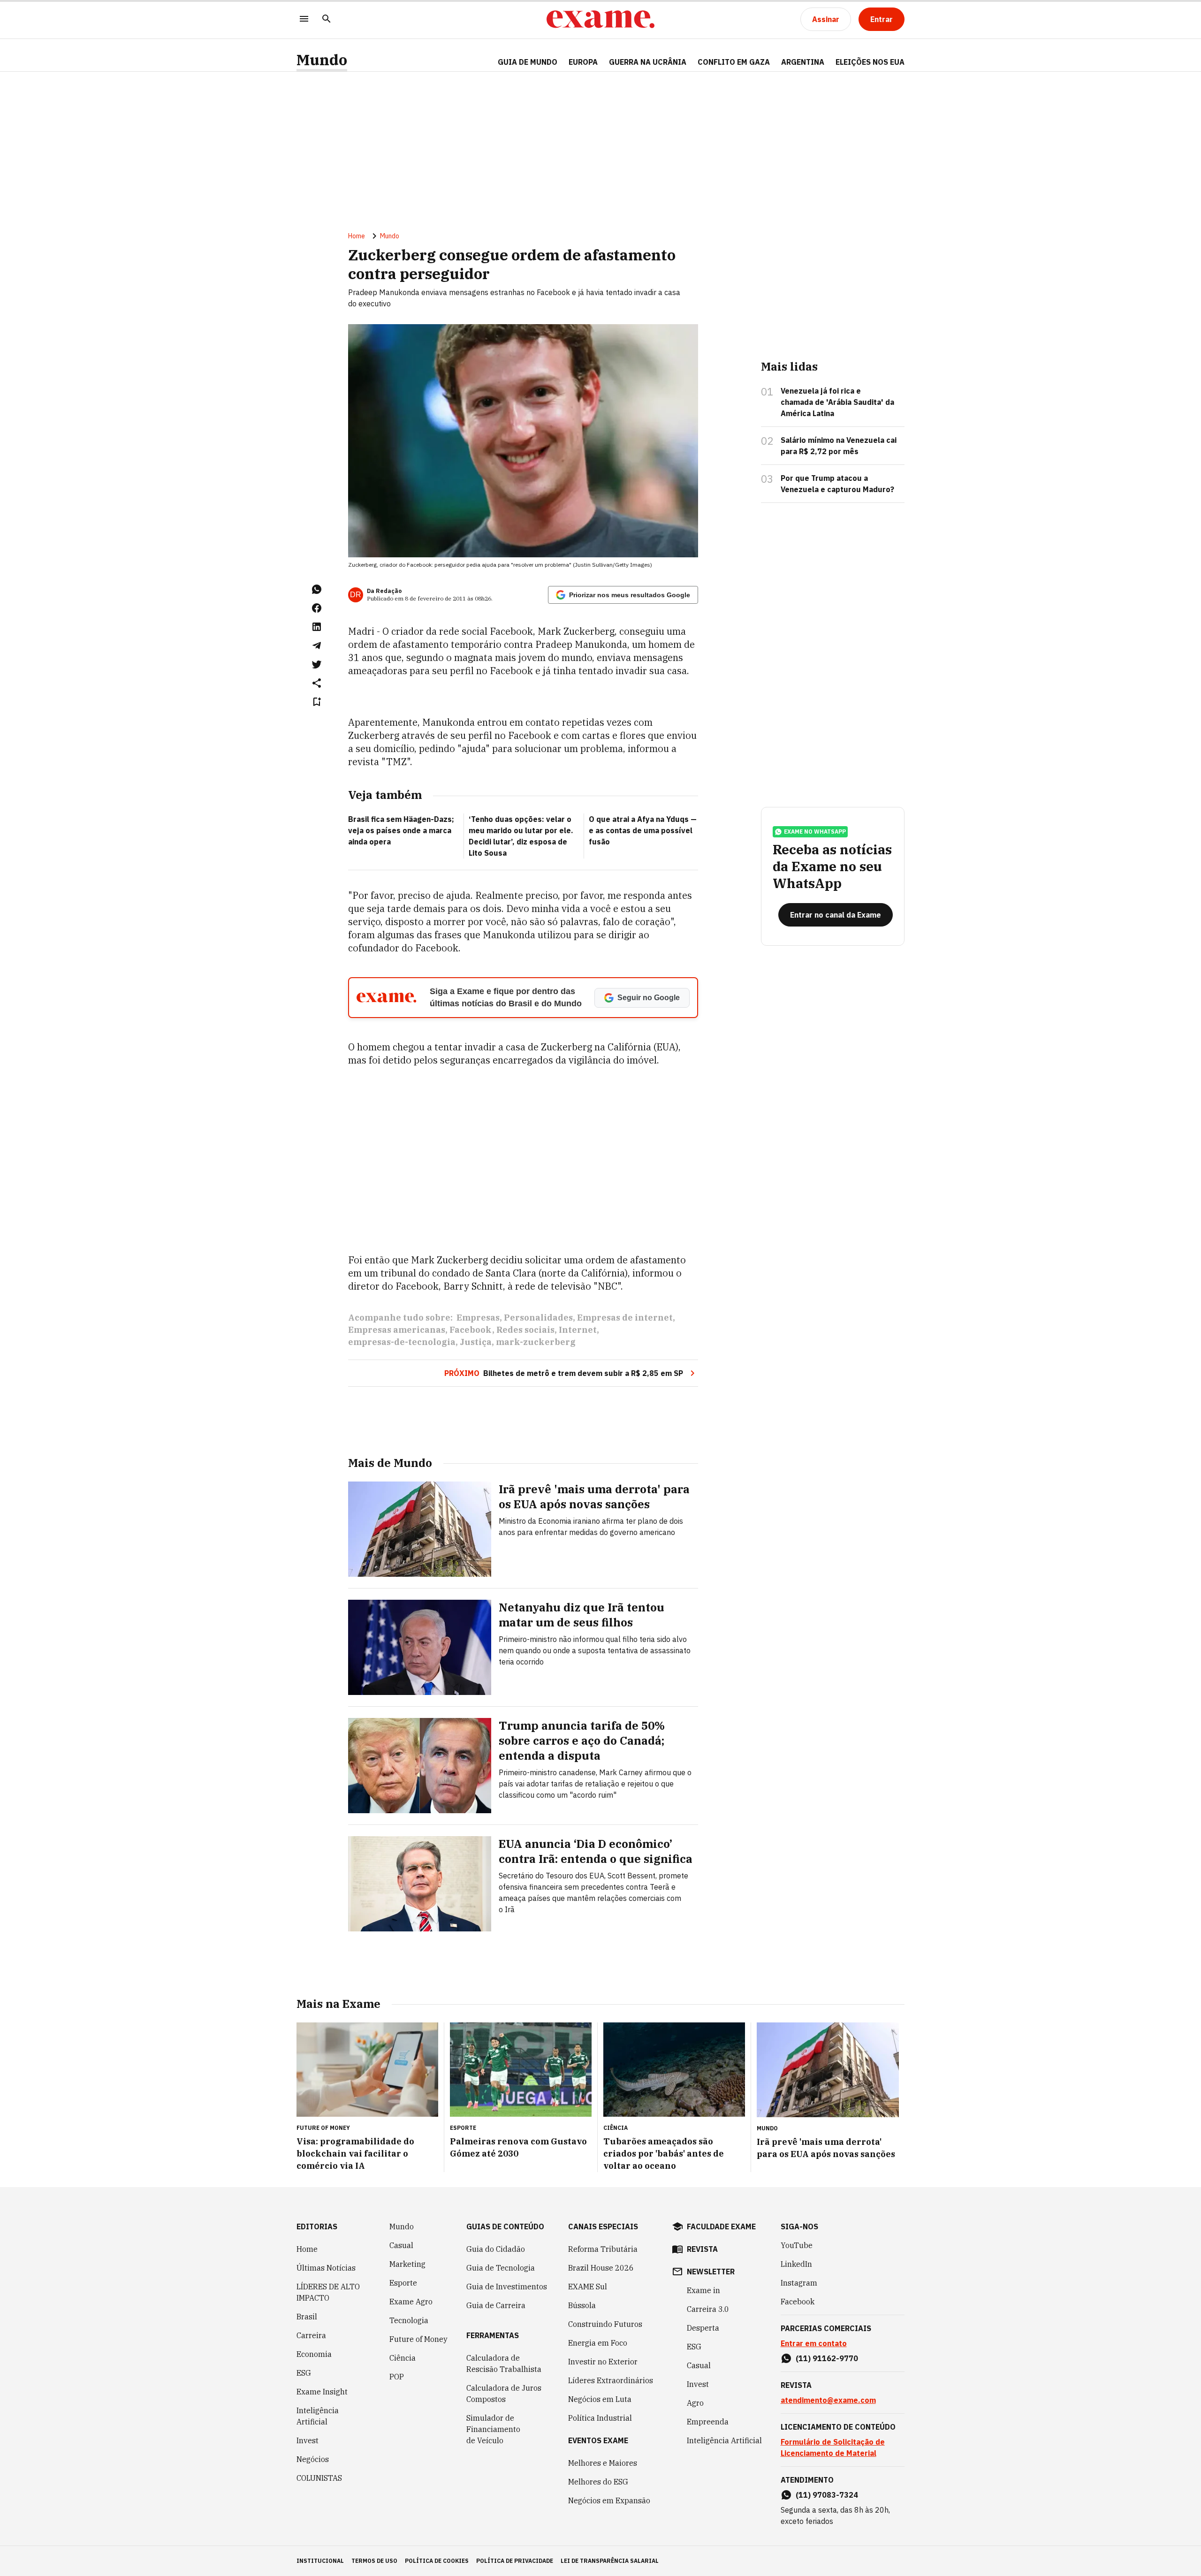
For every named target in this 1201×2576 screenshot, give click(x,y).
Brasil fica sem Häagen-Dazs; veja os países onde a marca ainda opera (401, 830)
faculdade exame (721, 2226)
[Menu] (304, 19)
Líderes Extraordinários (611, 2380)
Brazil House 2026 (601, 2268)
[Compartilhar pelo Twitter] (317, 664)
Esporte (403, 2283)
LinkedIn (796, 2264)
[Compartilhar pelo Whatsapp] (317, 589)
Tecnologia (409, 2320)
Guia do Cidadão (496, 2249)
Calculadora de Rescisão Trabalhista (504, 2363)
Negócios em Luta (600, 2399)
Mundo (322, 60)
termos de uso (374, 2561)
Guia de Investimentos (507, 2287)
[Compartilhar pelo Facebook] (317, 608)
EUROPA (583, 62)
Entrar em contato (814, 2343)
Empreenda (708, 2422)
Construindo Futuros (605, 2324)
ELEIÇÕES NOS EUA (870, 62)
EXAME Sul (588, 2287)
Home (357, 236)
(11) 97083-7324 (827, 2495)
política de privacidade (515, 2561)
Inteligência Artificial (318, 2416)
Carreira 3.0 (708, 2309)
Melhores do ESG (598, 2482)
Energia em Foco (598, 2343)
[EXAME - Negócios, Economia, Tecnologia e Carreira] (600, 19)
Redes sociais (525, 1330)
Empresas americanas (397, 1330)
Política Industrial (600, 2418)
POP (397, 2377)
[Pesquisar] (327, 19)
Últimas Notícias (326, 2268)
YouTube (797, 2245)
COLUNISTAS (319, 2478)
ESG (304, 2373)
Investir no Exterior (603, 2362)
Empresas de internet (625, 1318)
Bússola (582, 2305)
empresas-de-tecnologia (402, 1342)
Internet (578, 1330)
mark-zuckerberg (536, 1342)
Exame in (703, 2290)
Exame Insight (322, 2392)
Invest (308, 2440)
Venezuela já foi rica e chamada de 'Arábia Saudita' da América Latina (837, 402)
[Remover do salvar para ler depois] (317, 702)
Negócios (313, 2459)
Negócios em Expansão (609, 2500)
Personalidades (538, 1318)
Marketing (407, 2264)
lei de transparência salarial (610, 2561)
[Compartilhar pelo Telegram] (317, 646)
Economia (314, 2354)
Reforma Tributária (603, 2249)
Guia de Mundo (528, 62)
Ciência (403, 2358)
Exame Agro (411, 2302)
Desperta (703, 2328)
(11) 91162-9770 (827, 2358)
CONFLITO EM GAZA (734, 62)
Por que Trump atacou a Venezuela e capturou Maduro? (837, 484)
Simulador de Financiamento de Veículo (493, 2429)
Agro (695, 2403)
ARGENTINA (803, 62)
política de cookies (437, 2561)
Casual (401, 2245)
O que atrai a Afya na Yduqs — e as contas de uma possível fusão (643, 830)
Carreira (311, 2335)
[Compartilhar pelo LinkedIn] (317, 627)
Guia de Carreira (496, 2305)
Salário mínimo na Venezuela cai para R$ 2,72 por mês (839, 446)
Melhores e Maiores (603, 2463)
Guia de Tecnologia (501, 2268)
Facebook (471, 1330)
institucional (320, 2561)
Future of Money (418, 2339)
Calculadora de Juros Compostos (504, 2394)
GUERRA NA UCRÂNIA (648, 62)
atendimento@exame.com (828, 2400)
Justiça (476, 1342)
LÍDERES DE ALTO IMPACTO (328, 2292)
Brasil (307, 2317)
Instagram (799, 2283)
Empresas (478, 1318)
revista (702, 2249)
